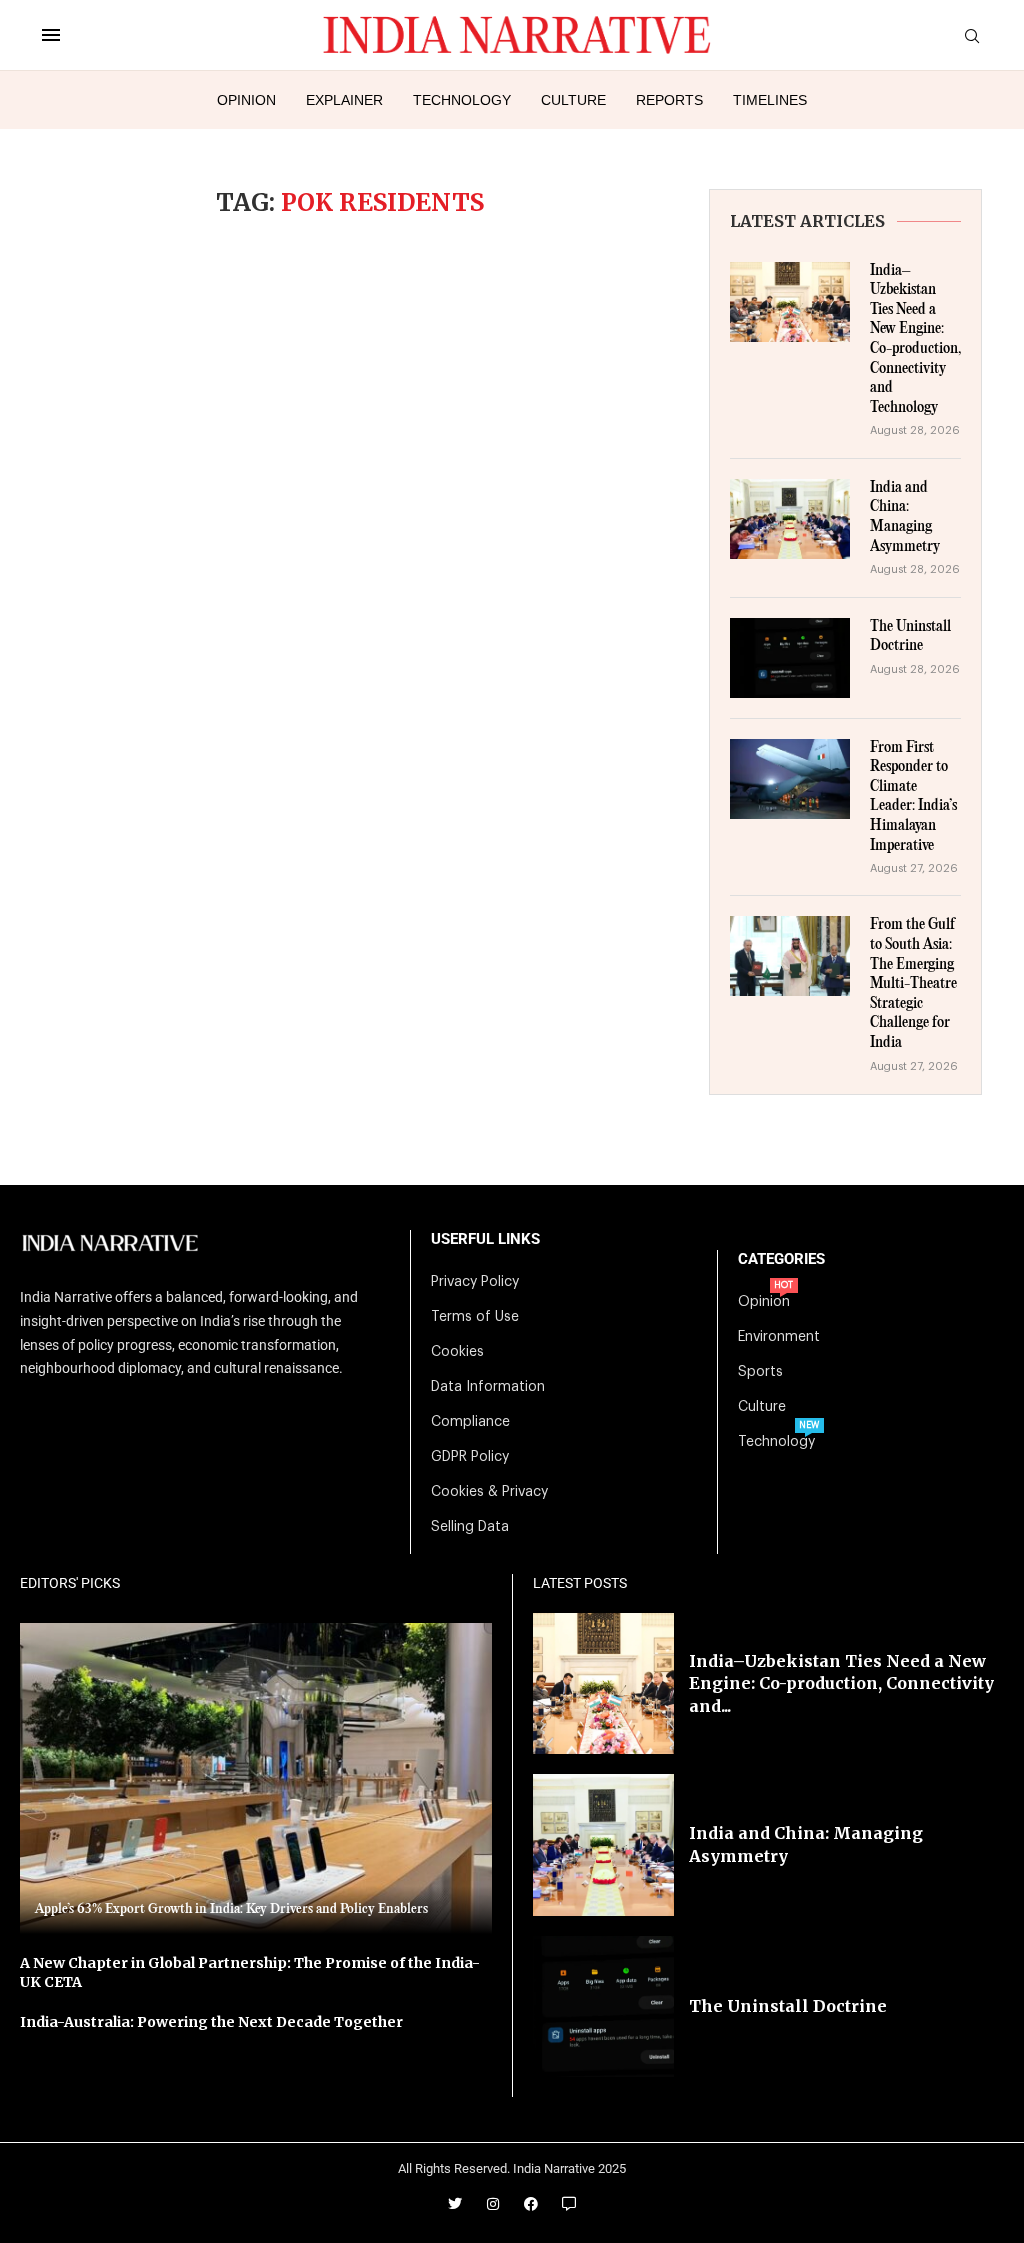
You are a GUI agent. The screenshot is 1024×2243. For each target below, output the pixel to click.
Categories (781, 1259)
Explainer (344, 100)
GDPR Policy (470, 1457)
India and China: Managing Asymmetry (905, 517)
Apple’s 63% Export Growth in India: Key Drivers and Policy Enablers (231, 1909)
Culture (573, 100)
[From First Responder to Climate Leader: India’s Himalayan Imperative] (790, 779)
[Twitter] (455, 2204)
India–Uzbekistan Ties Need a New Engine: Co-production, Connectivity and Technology (915, 339)
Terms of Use (475, 1317)
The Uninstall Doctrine (910, 637)
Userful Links (485, 1239)
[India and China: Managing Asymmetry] (790, 519)
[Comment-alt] (569, 2204)
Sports (760, 1372)
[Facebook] (531, 2204)
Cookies (457, 1352)
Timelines (770, 100)
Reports (669, 100)
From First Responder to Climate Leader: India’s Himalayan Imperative (913, 797)
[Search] (972, 36)
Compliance (470, 1422)
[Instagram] (493, 2204)
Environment (779, 1337)
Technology (462, 100)
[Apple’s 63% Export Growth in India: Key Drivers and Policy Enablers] (256, 1778)
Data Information (488, 1387)
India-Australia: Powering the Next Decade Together (211, 2022)
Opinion (246, 100)
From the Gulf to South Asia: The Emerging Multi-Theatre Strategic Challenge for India (913, 984)
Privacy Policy (475, 1282)
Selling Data (470, 1527)
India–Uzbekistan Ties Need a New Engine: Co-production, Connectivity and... (841, 1683)
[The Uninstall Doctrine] (790, 658)
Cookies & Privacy (489, 1492)
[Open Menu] (51, 35)
